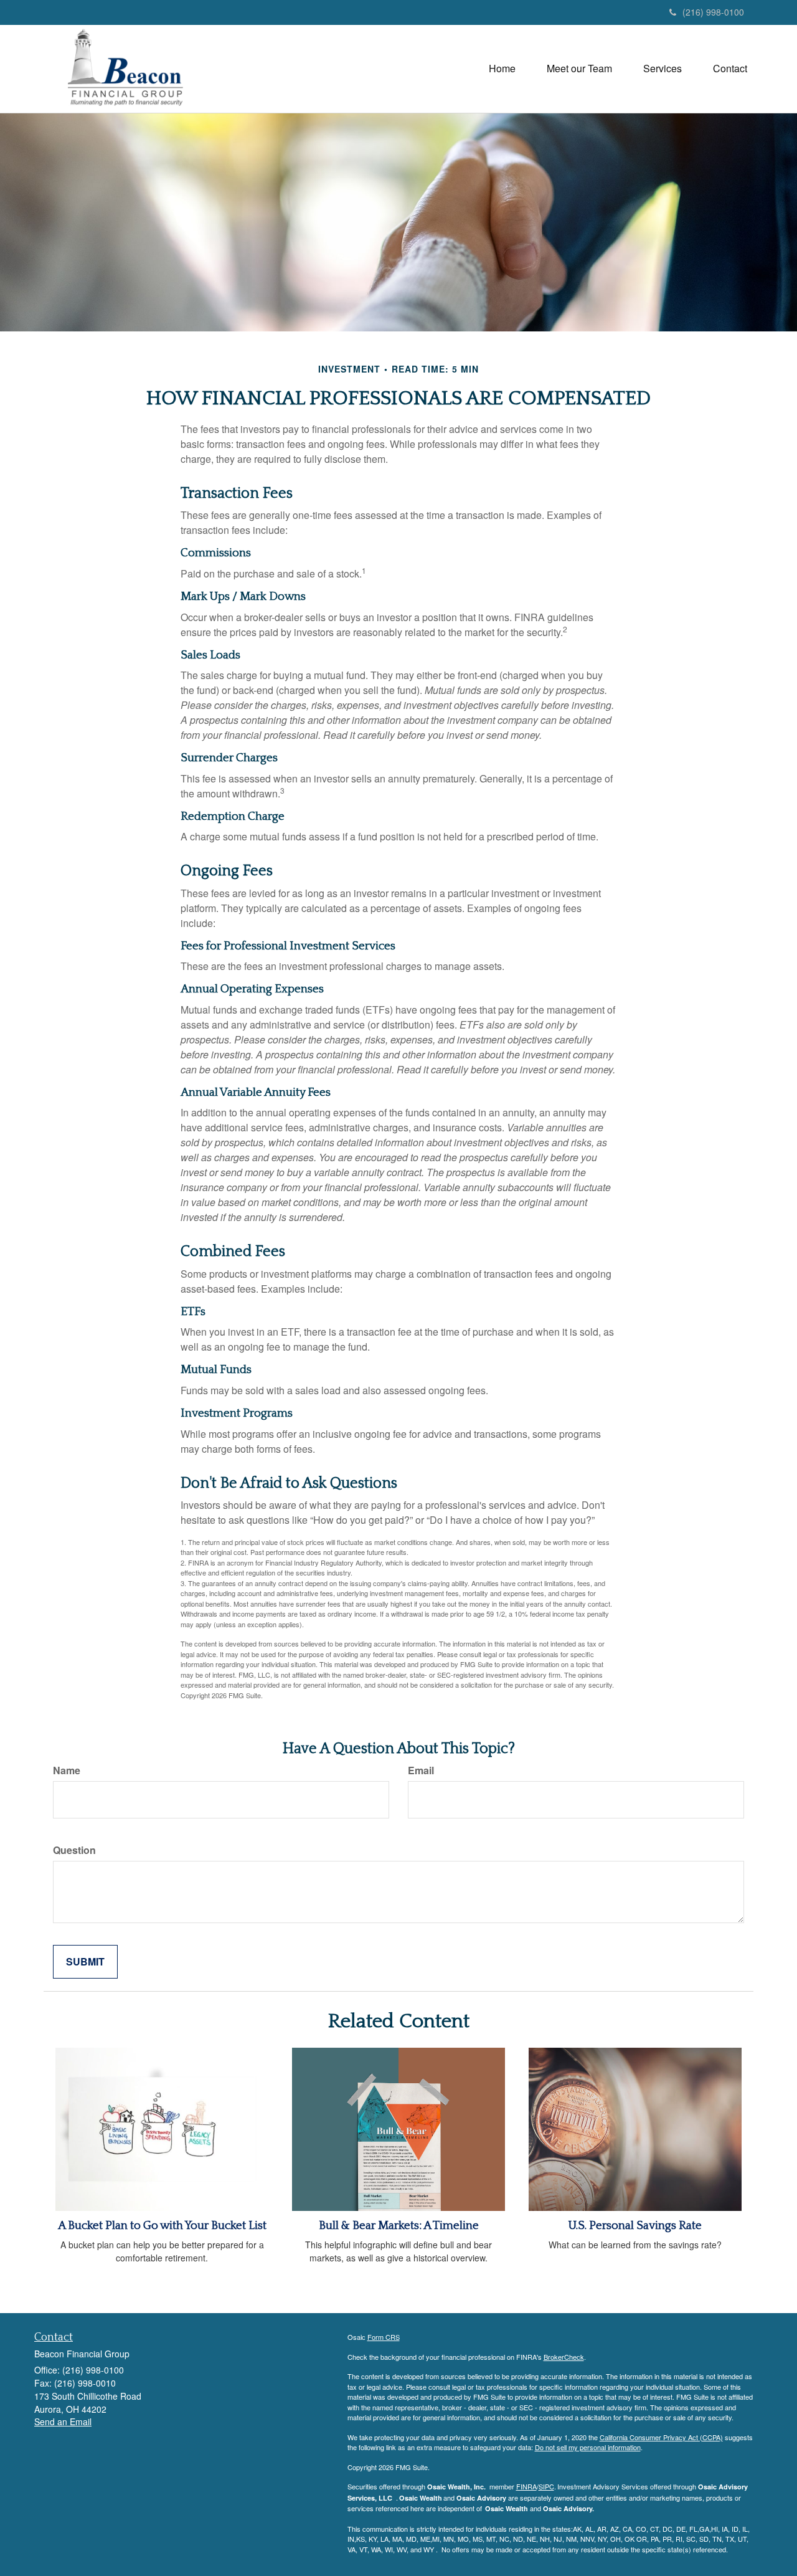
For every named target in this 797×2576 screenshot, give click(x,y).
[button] (579, 69)
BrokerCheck (564, 2357)
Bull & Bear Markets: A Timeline (399, 2226)
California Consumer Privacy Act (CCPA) (661, 2437)
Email (421, 1770)
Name (67, 1770)
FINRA (526, 2486)
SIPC (546, 2486)
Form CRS (384, 2337)
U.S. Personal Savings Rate (635, 2226)
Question (74, 1850)
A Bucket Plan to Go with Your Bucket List (162, 2226)
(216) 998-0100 (713, 12)
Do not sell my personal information (588, 2447)
